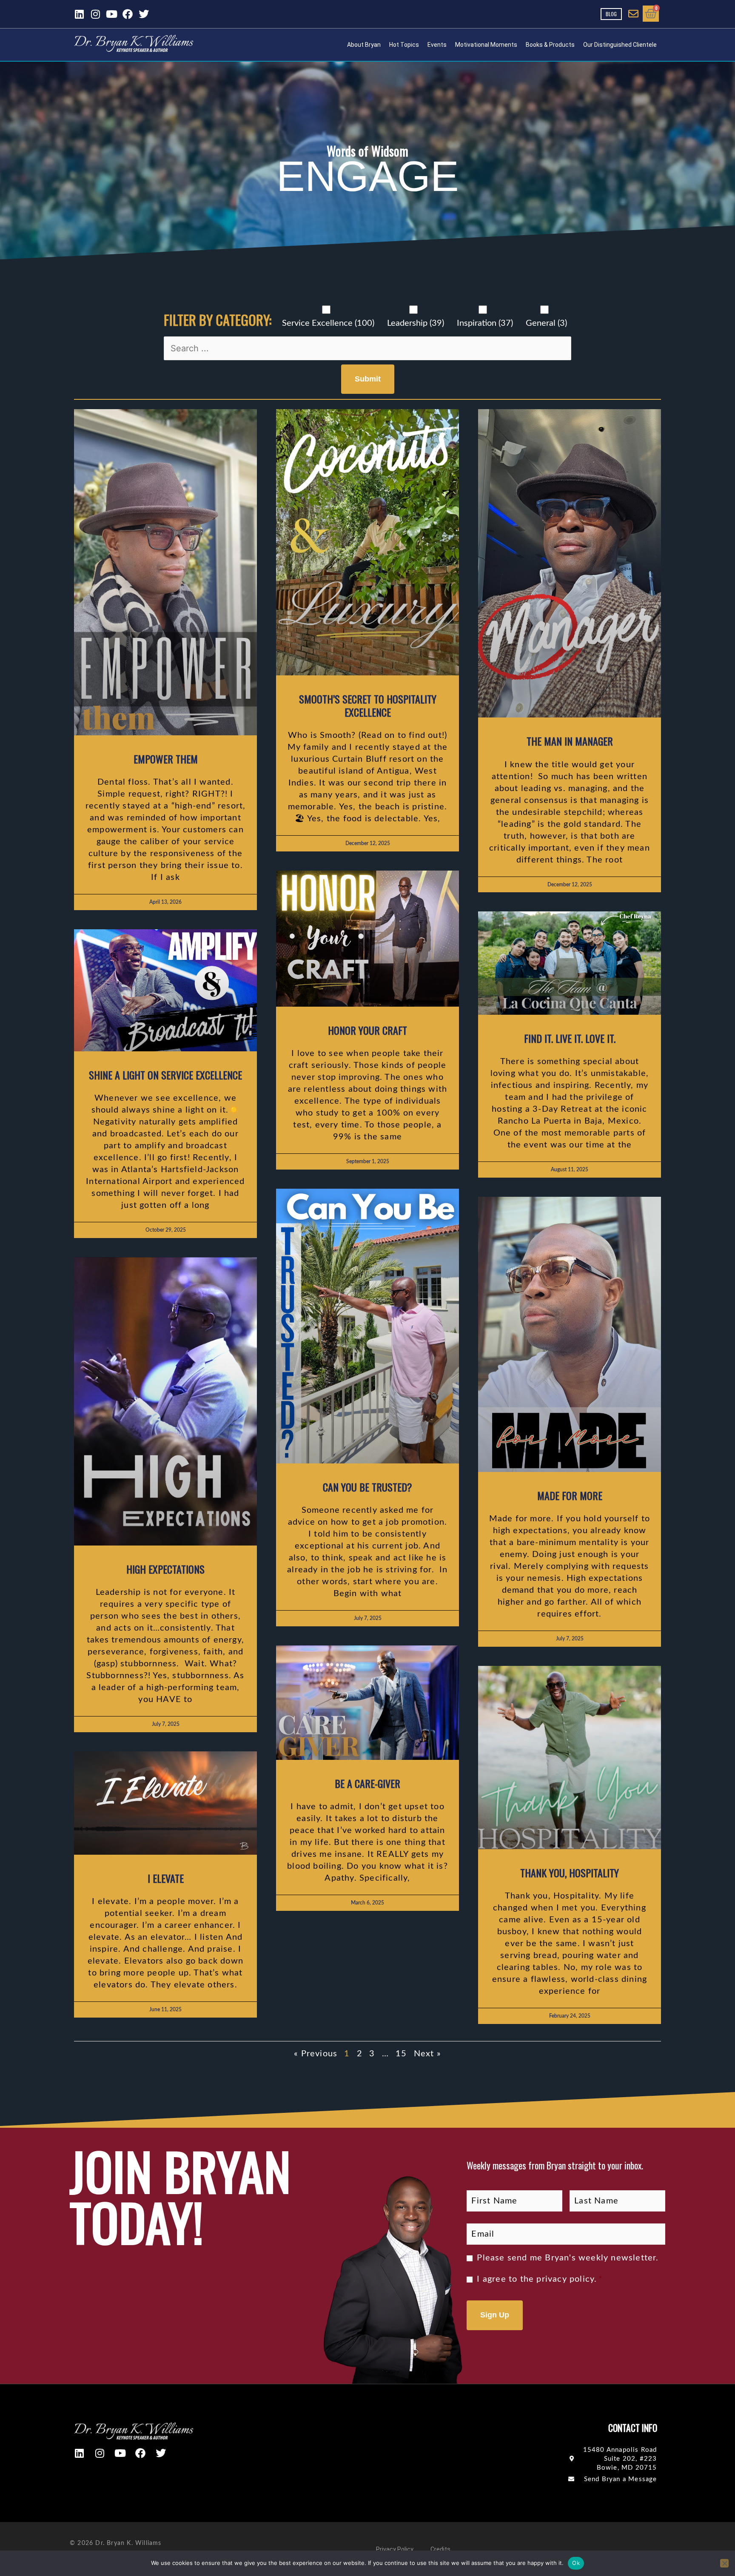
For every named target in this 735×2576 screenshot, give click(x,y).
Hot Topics (404, 45)
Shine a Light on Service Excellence (165, 1075)
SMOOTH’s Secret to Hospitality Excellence (368, 705)
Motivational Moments (486, 45)
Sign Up (495, 2315)
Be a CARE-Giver (367, 1783)
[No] (724, 2563)
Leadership (416, 323)
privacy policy (565, 2279)
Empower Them (166, 759)
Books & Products (550, 45)
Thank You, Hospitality (570, 1873)
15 (401, 2054)
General (546, 323)
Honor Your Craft (367, 1030)
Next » (427, 2054)
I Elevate (166, 1878)
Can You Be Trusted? (367, 1487)
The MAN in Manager (570, 741)
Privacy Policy (395, 2549)
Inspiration (485, 323)
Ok (576, 2563)
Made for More (570, 1495)
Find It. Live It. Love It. (570, 1038)
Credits (440, 2549)
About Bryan (364, 45)
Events (437, 45)
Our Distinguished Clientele (620, 45)
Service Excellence (328, 323)
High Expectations (165, 1569)
